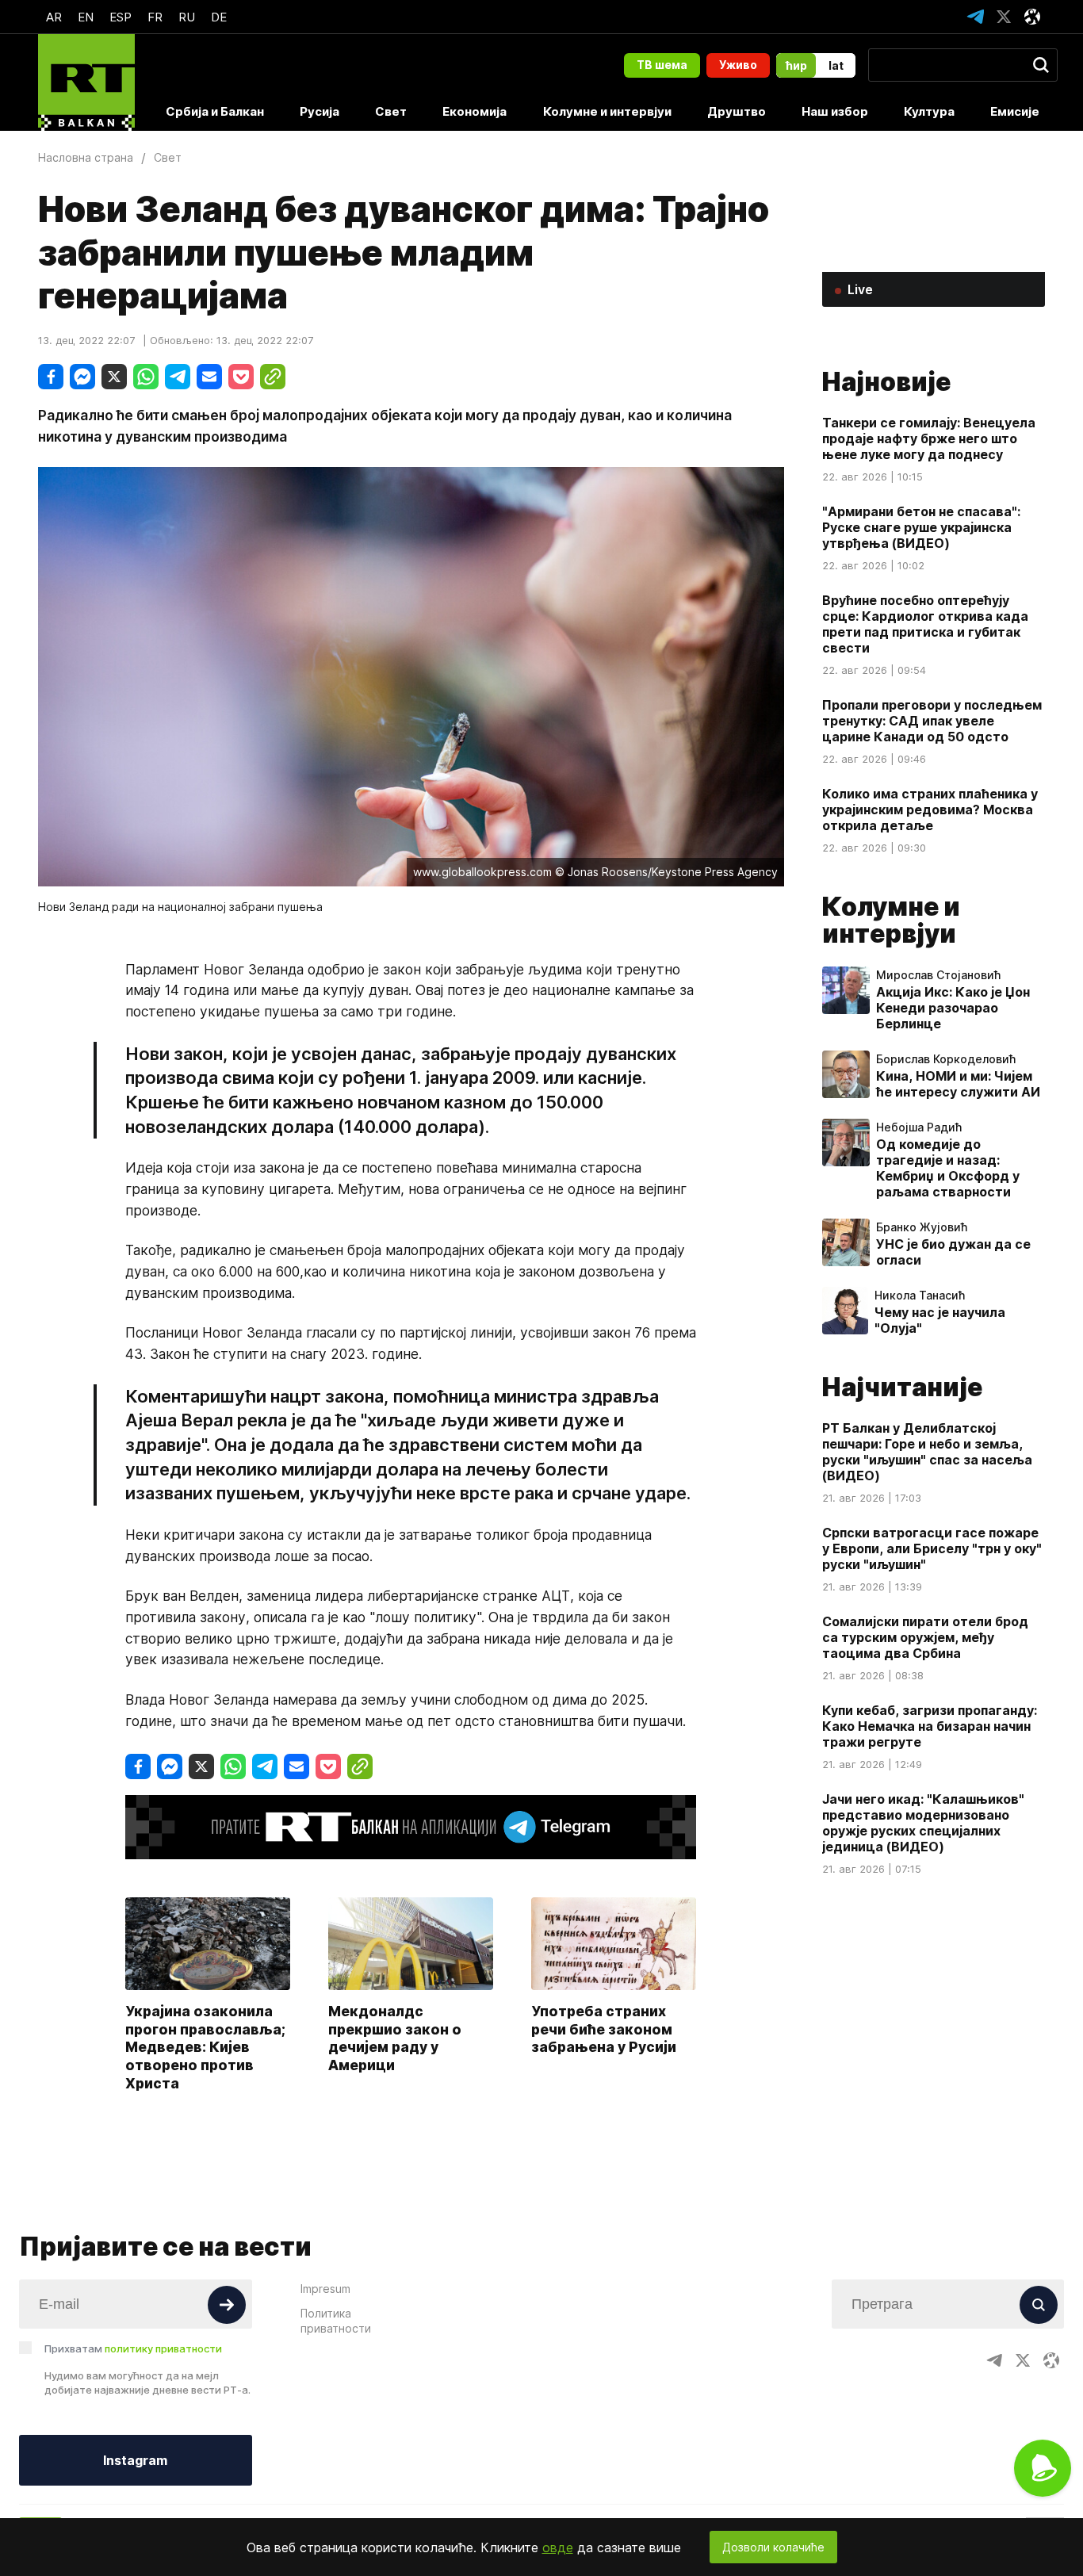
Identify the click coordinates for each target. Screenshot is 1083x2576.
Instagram (135, 2460)
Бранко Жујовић (922, 1227)
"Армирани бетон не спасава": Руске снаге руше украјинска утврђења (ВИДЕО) (921, 527)
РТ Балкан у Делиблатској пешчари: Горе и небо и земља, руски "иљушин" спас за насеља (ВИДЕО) (927, 1452)
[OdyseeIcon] (1032, 17)
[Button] (227, 2305)
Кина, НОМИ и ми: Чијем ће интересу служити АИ (958, 1084)
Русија (320, 111)
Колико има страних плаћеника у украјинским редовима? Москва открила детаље (930, 810)
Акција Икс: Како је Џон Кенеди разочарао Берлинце (953, 1008)
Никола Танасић (920, 1296)
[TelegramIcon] (975, 17)
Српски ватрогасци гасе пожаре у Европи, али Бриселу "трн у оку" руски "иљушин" (932, 1548)
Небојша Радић (919, 1127)
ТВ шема (662, 65)
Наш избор (835, 111)
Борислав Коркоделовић (946, 1059)
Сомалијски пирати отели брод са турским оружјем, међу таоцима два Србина (925, 1637)
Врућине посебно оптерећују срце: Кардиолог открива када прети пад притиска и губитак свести (925, 624)
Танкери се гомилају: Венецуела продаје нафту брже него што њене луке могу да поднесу (929, 438)
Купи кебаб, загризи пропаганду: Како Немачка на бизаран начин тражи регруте (930, 1726)
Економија (475, 111)
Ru (187, 17)
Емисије (1015, 111)
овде (558, 2547)
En (86, 17)
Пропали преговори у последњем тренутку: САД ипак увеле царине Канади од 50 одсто (932, 721)
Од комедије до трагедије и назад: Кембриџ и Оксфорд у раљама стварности (948, 1168)
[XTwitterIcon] (1004, 17)
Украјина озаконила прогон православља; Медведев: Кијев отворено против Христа (205, 2047)
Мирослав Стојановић (938, 975)
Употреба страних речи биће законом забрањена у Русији (604, 2029)
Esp (121, 17)
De (219, 17)
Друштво (737, 111)
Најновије (886, 382)
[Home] (86, 82)
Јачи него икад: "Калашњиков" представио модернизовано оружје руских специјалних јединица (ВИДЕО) (923, 1823)
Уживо (738, 65)
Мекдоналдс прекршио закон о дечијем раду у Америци (395, 2038)
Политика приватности (336, 2321)
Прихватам (133, 2348)
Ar (54, 17)
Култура (929, 111)
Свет (391, 111)
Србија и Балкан (215, 111)
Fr (155, 17)
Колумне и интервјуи (607, 111)
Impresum (325, 2289)
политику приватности (163, 2348)
